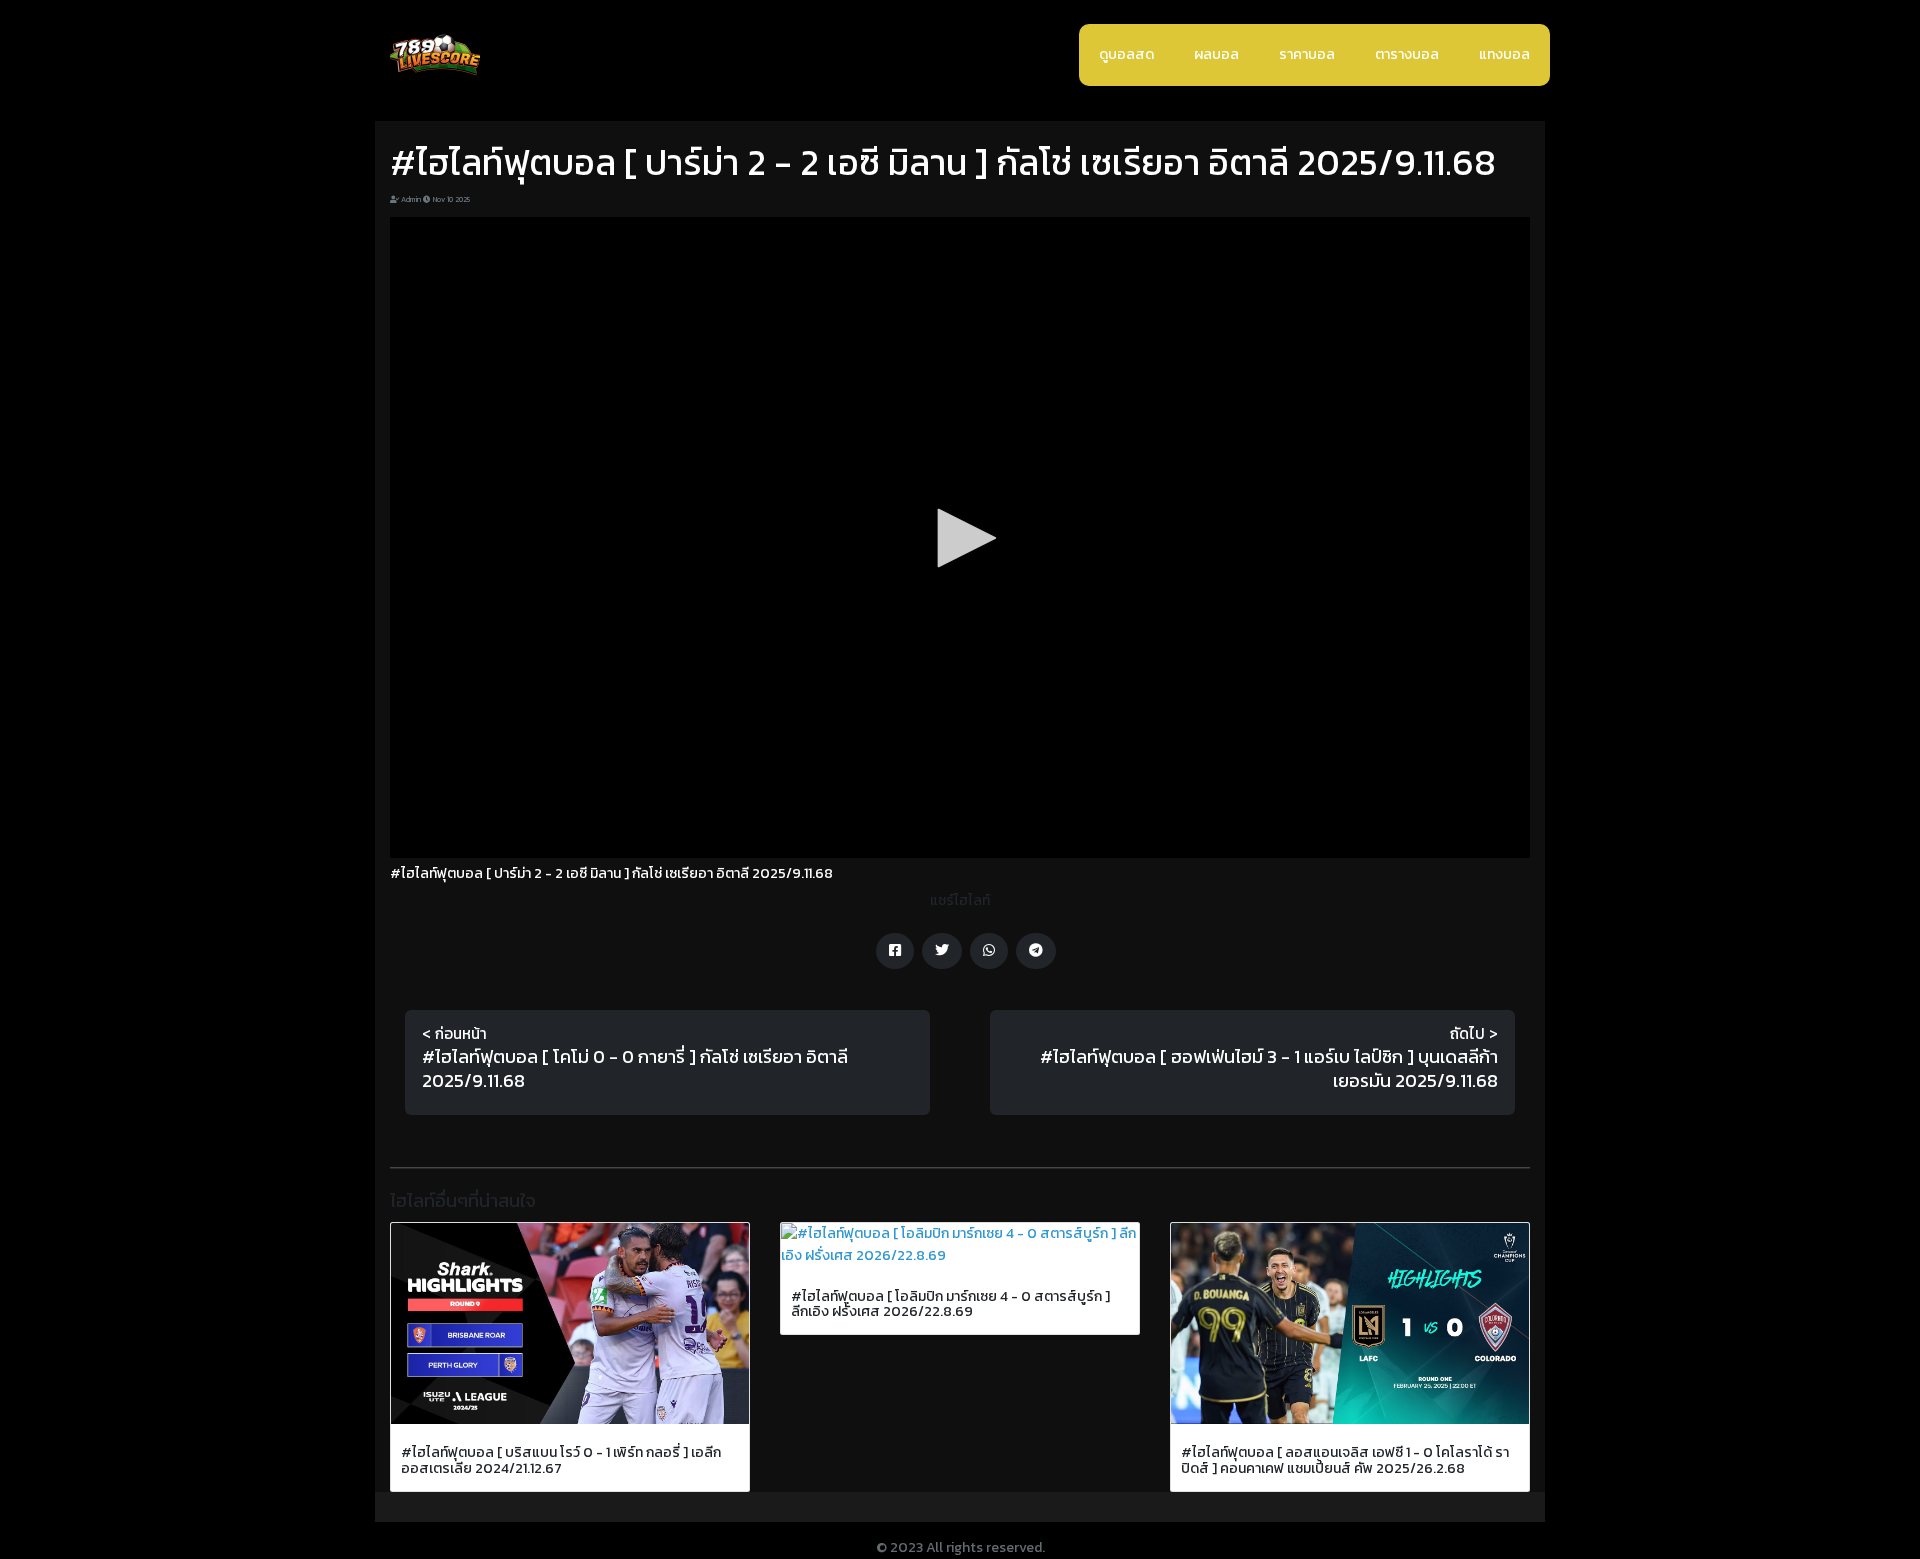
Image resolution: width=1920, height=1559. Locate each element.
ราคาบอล (1307, 54)
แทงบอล (1504, 54)
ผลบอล (1216, 54)
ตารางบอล (1407, 54)
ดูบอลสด (1126, 54)
